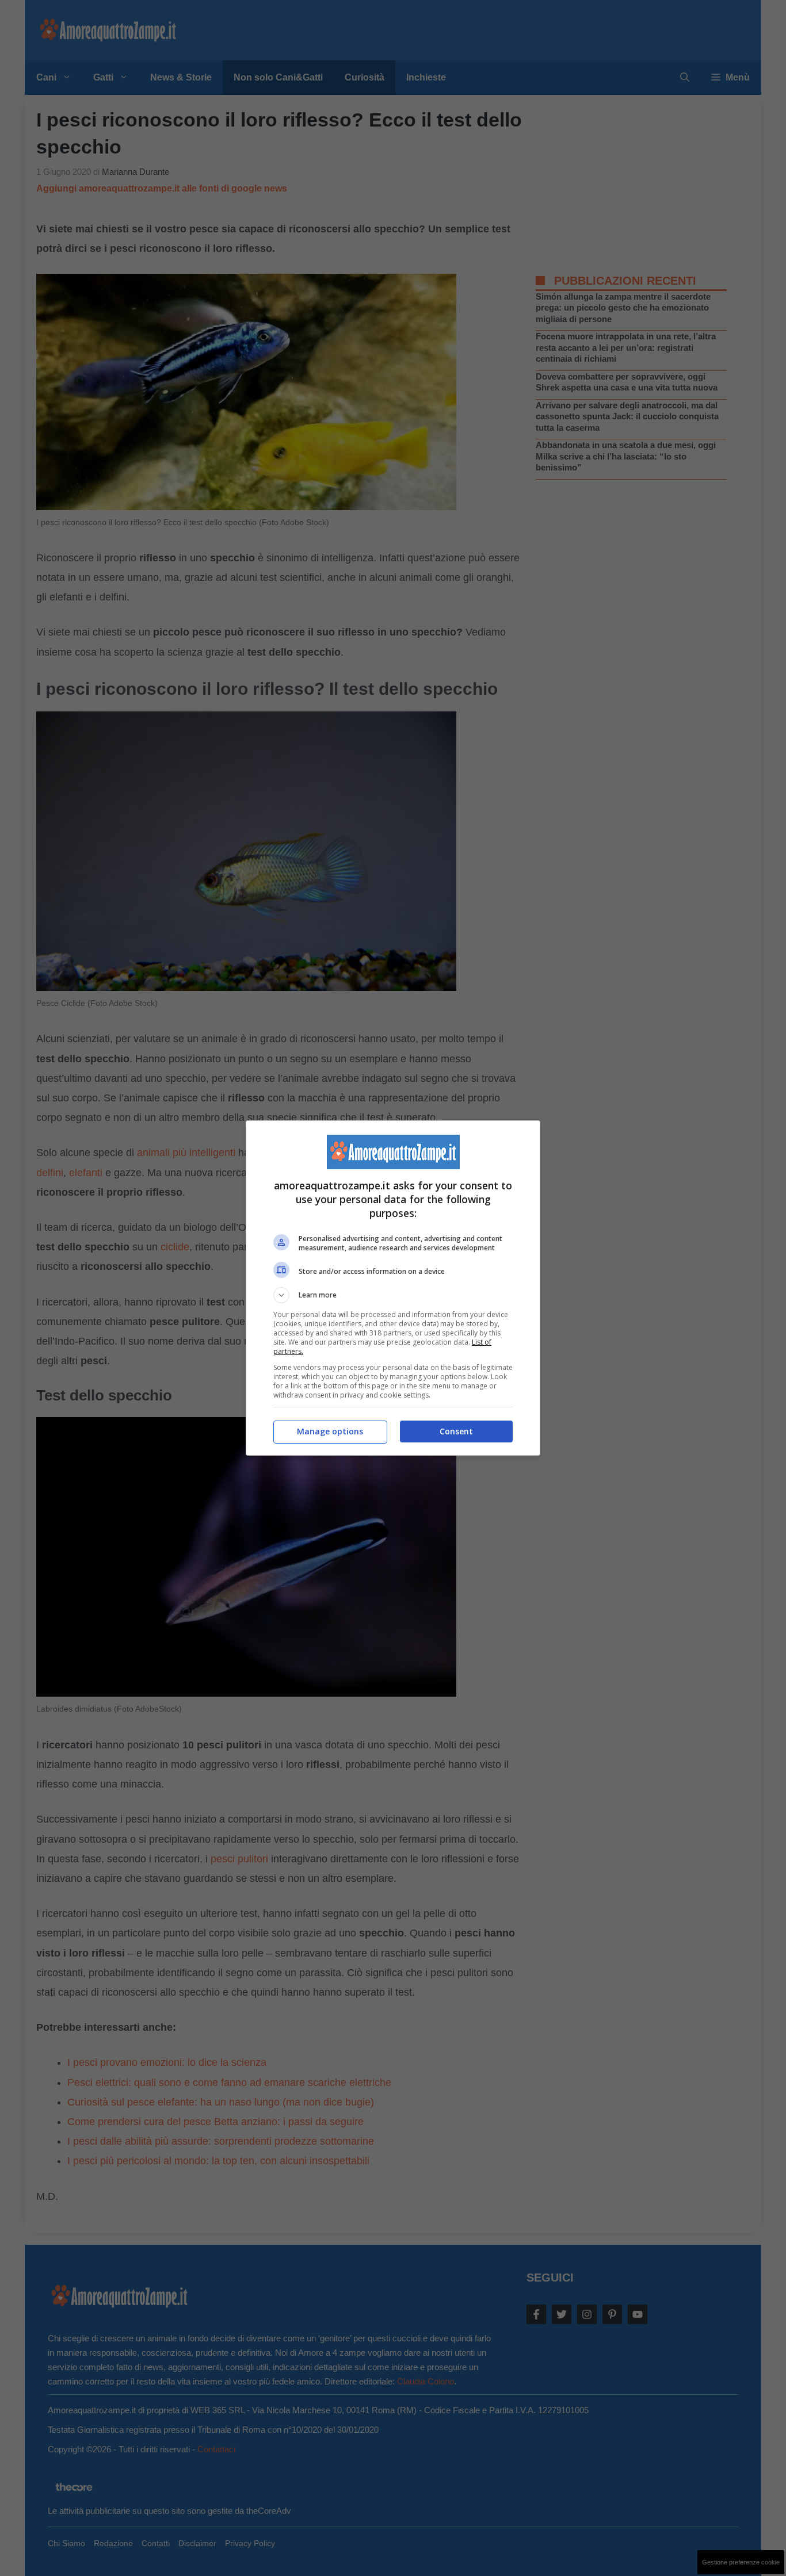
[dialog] (393, 1288)
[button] (393, 1295)
